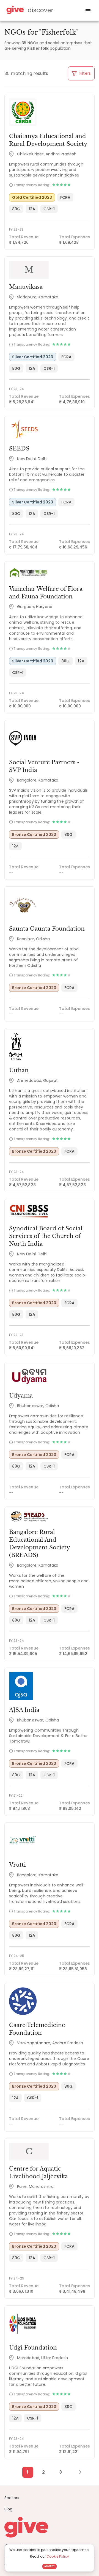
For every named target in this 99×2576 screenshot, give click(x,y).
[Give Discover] (29, 11)
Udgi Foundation (33, 2348)
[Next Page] (77, 2472)
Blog (9, 2509)
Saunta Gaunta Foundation (47, 929)
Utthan (19, 1070)
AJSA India (24, 1710)
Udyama (21, 1396)
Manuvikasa (26, 287)
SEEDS (19, 449)
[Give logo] (50, 2527)
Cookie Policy (58, 2556)
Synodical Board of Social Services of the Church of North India (46, 1236)
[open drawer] (88, 11)
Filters (85, 73)
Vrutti (17, 1865)
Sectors (12, 2498)
